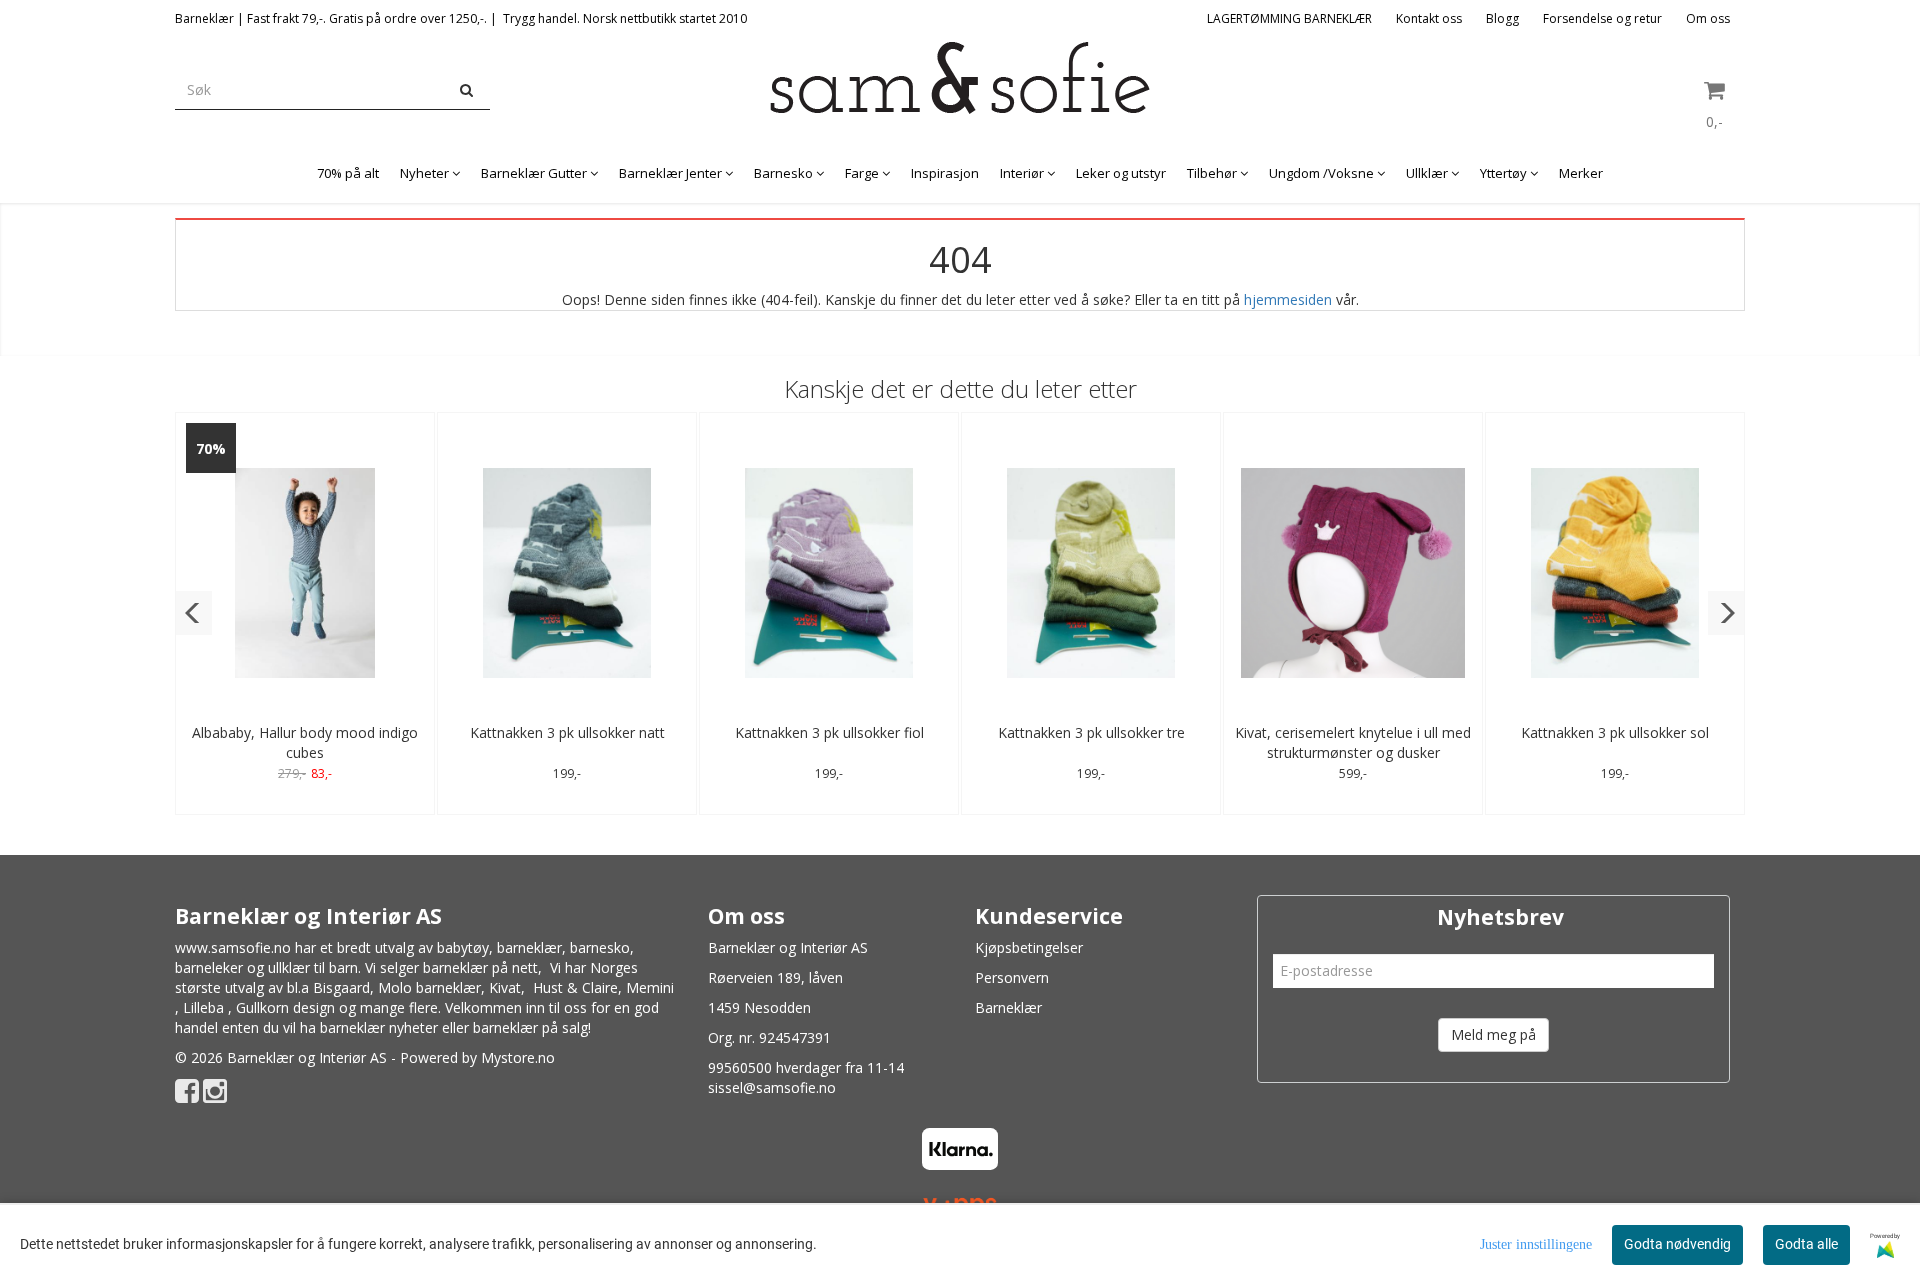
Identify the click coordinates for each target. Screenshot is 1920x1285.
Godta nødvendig (1677, 1244)
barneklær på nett (480, 967)
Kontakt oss (1429, 18)
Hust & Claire (575, 987)
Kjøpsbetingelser (1029, 947)
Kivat (505, 987)
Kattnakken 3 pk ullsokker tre (1091, 732)
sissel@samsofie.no (772, 1087)
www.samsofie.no (233, 947)
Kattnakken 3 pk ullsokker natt (567, 732)
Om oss (1708, 18)
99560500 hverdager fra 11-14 (806, 1067)
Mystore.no (518, 1057)
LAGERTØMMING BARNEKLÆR (1289, 18)
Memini (650, 987)
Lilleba (203, 1007)
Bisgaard (341, 987)
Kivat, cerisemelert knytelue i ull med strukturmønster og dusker (1353, 742)
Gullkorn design (285, 1007)
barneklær (529, 947)
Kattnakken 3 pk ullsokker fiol (829, 732)
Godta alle (1806, 1244)
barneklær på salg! (532, 1027)
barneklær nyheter (379, 1027)
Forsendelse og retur (1602, 18)
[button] (193, 613)
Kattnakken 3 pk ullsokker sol (1615, 732)
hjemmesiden (1288, 299)
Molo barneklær (429, 987)
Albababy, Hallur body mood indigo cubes (305, 742)
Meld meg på (1493, 1034)
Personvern (1012, 977)
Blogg (1502, 18)
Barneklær (1008, 1007)
